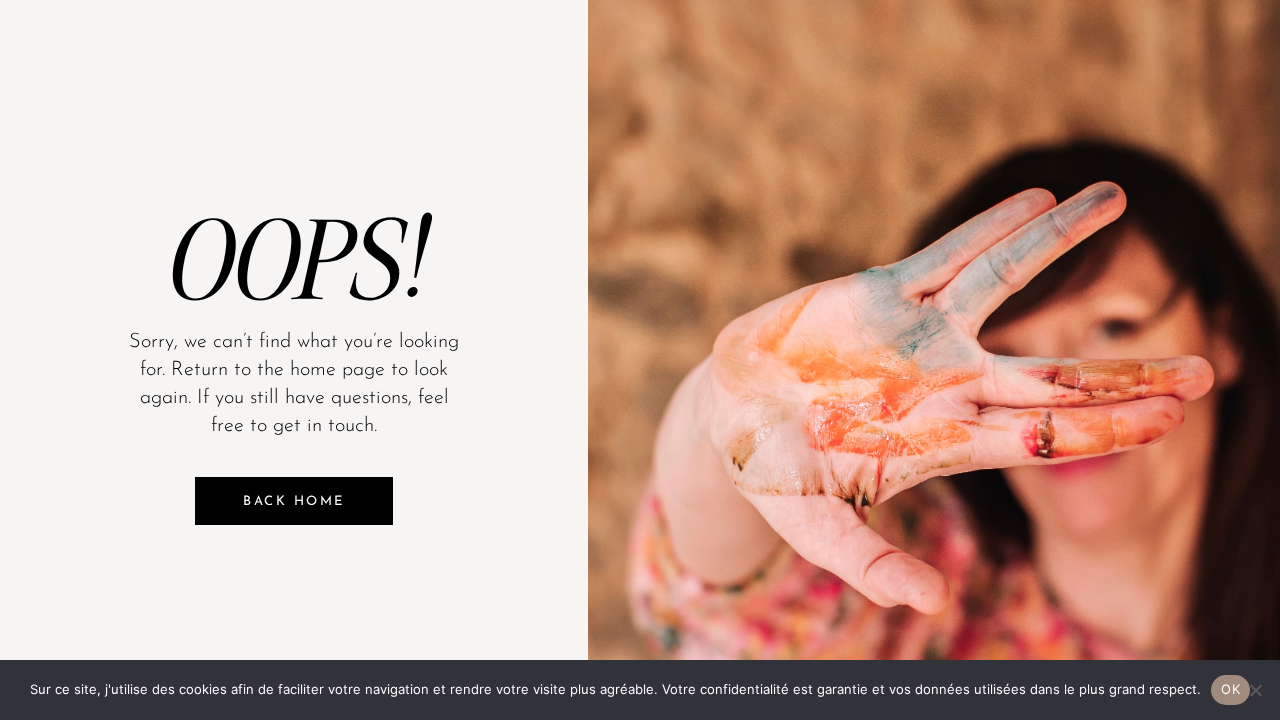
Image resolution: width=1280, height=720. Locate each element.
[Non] (1255, 690)
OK (1230, 689)
